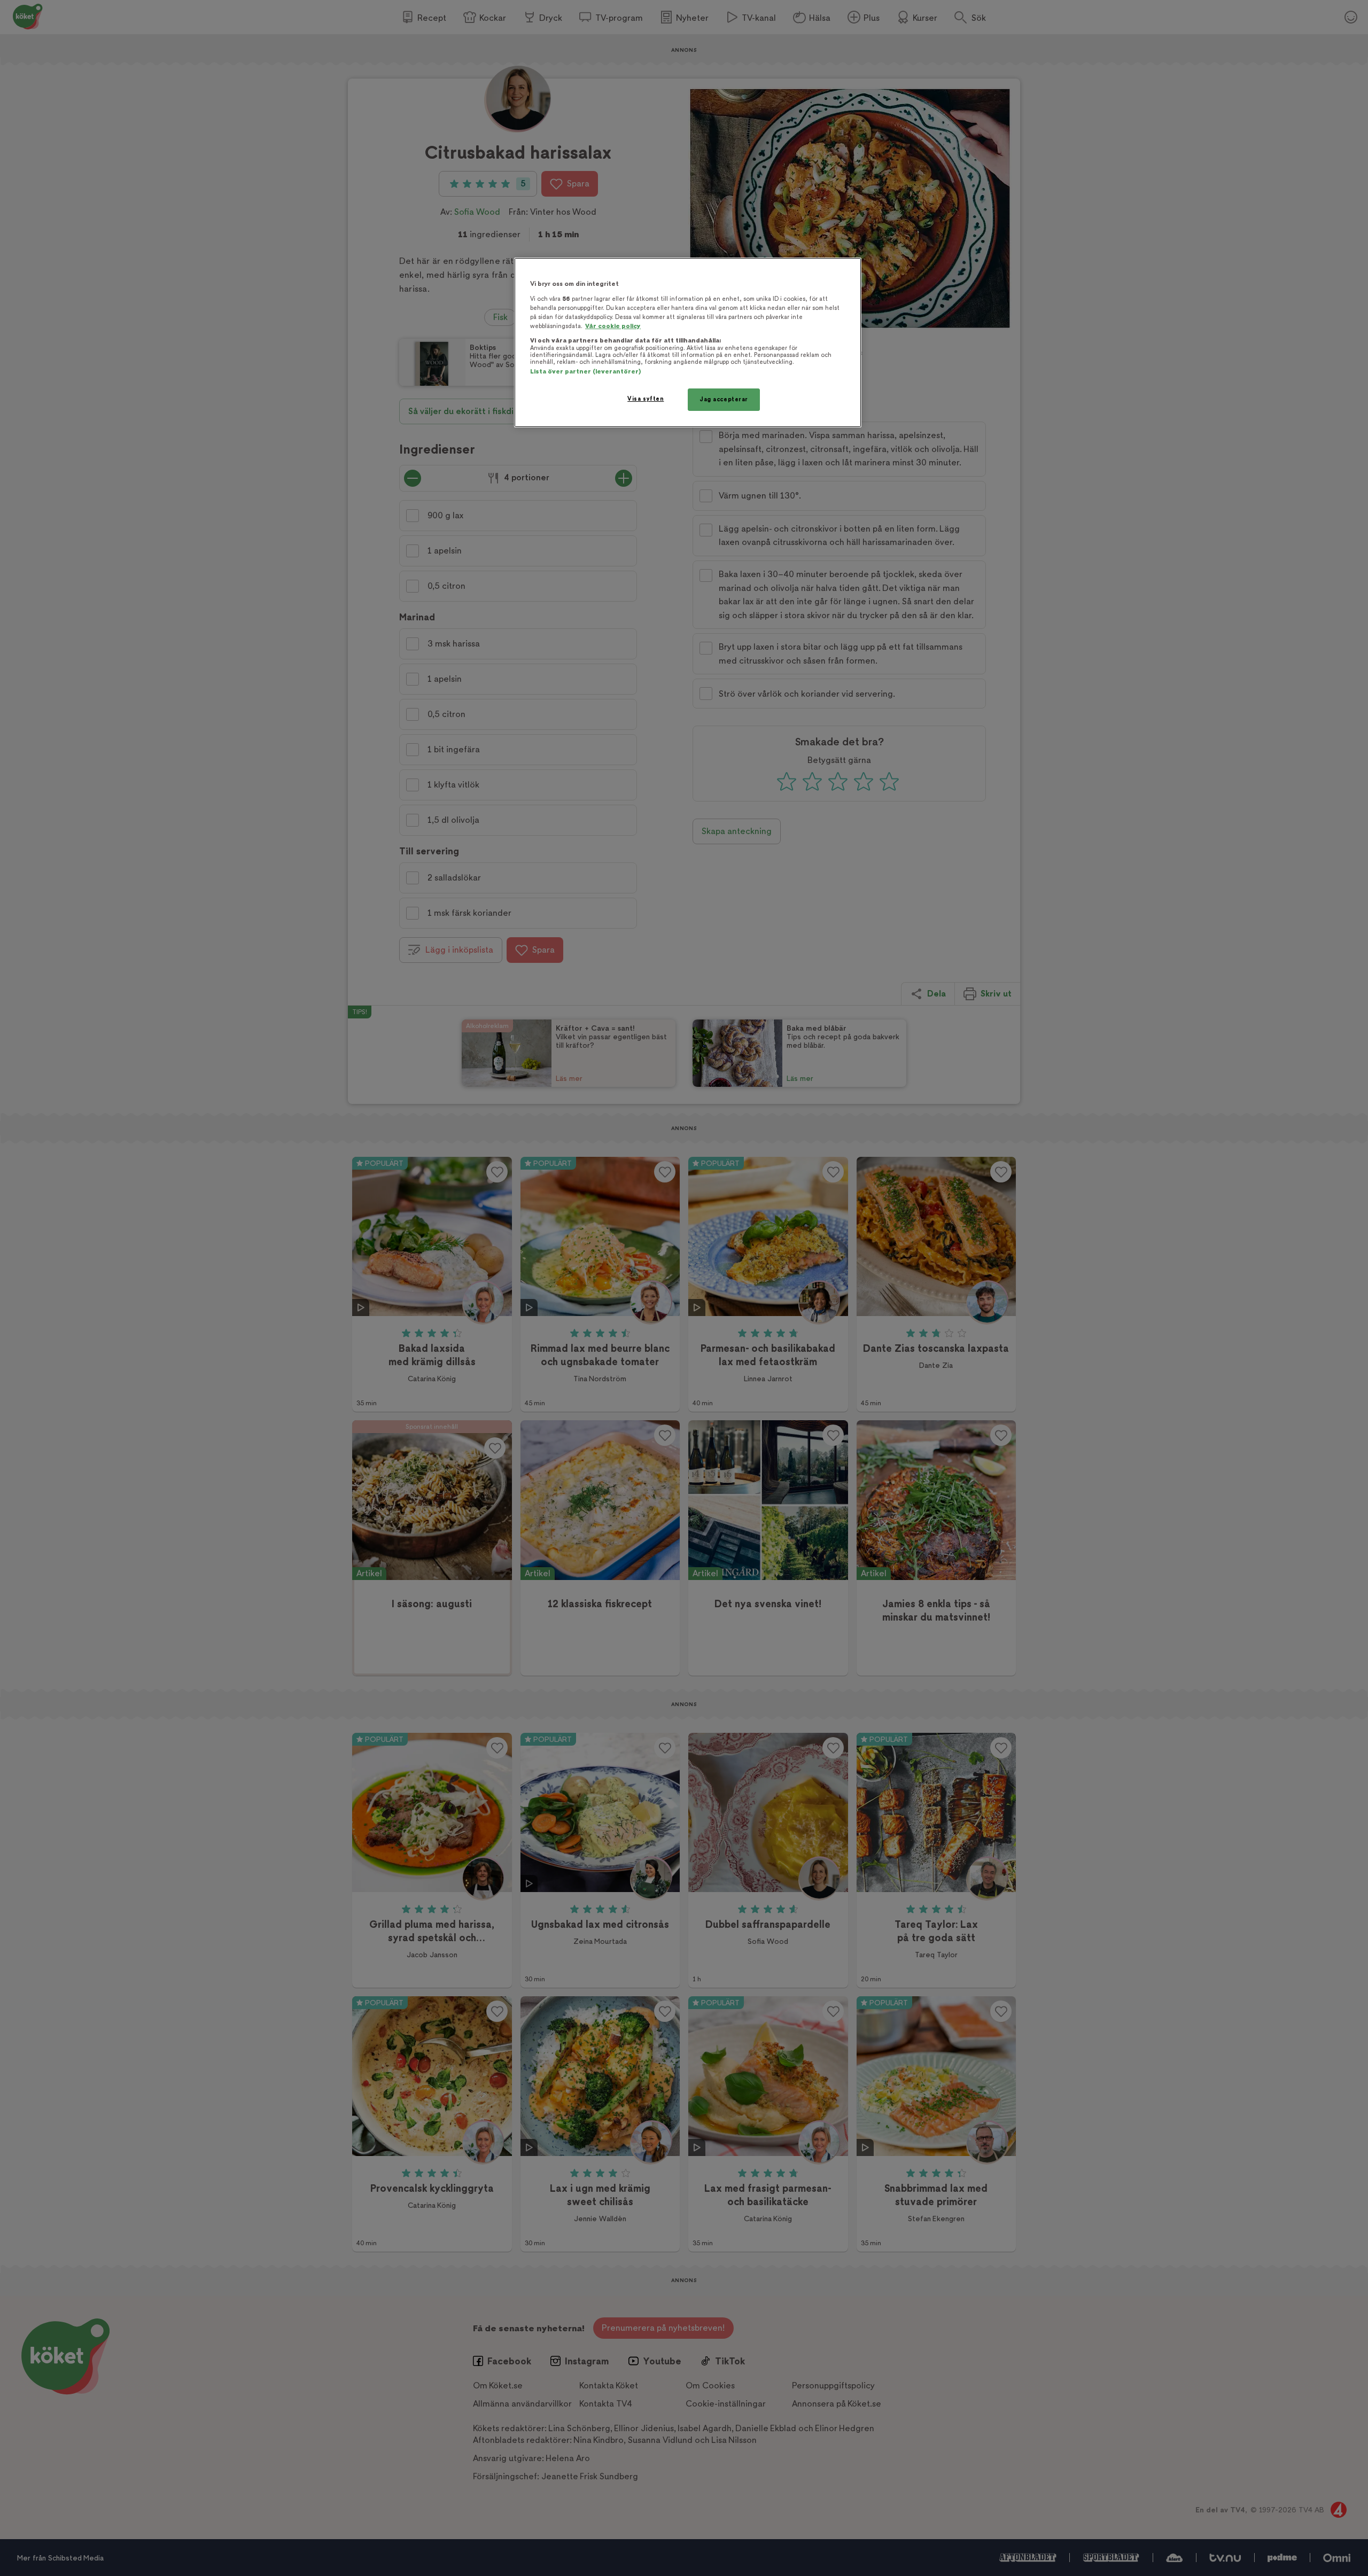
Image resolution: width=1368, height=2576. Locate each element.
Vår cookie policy (613, 326)
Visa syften (646, 399)
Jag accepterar (724, 399)
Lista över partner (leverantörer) (585, 372)
